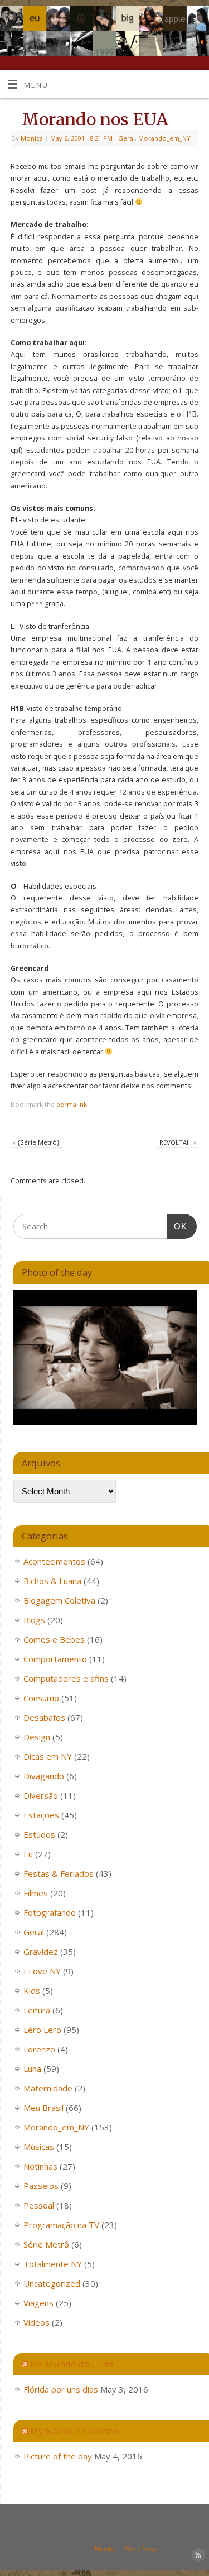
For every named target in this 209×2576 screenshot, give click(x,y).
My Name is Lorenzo (74, 2431)
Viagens (38, 2303)
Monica (32, 138)
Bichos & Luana (52, 1581)
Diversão (41, 1795)
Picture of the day (58, 2456)
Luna (32, 2069)
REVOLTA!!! (178, 1142)
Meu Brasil (43, 2108)
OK (177, 1226)
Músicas (39, 2147)
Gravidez (41, 1952)
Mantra (105, 2548)
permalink (72, 1104)
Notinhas (40, 2166)
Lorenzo (39, 2049)
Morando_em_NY (164, 138)
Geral (127, 138)
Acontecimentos (54, 1561)
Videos (37, 2322)
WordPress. (142, 2548)
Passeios (41, 2186)
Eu (28, 1854)
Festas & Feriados (59, 1873)
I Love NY (42, 1971)
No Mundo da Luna (72, 2364)
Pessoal (39, 2205)
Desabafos (44, 1717)
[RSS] (195, 22)
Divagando (44, 1776)
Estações (41, 1815)
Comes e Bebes (54, 1639)
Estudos (39, 1834)
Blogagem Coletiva (59, 1600)
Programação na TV (61, 2225)
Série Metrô (46, 2244)
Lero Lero (42, 2030)
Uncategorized (52, 2283)
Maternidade (48, 2088)
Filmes (36, 1893)
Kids (32, 1991)
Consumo (41, 1698)
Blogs (34, 1620)
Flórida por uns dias (61, 2389)
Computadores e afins (66, 1678)
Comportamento (55, 1659)
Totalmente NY (53, 2264)
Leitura (37, 2010)
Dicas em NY (48, 1756)
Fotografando (50, 1912)
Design (37, 1737)
